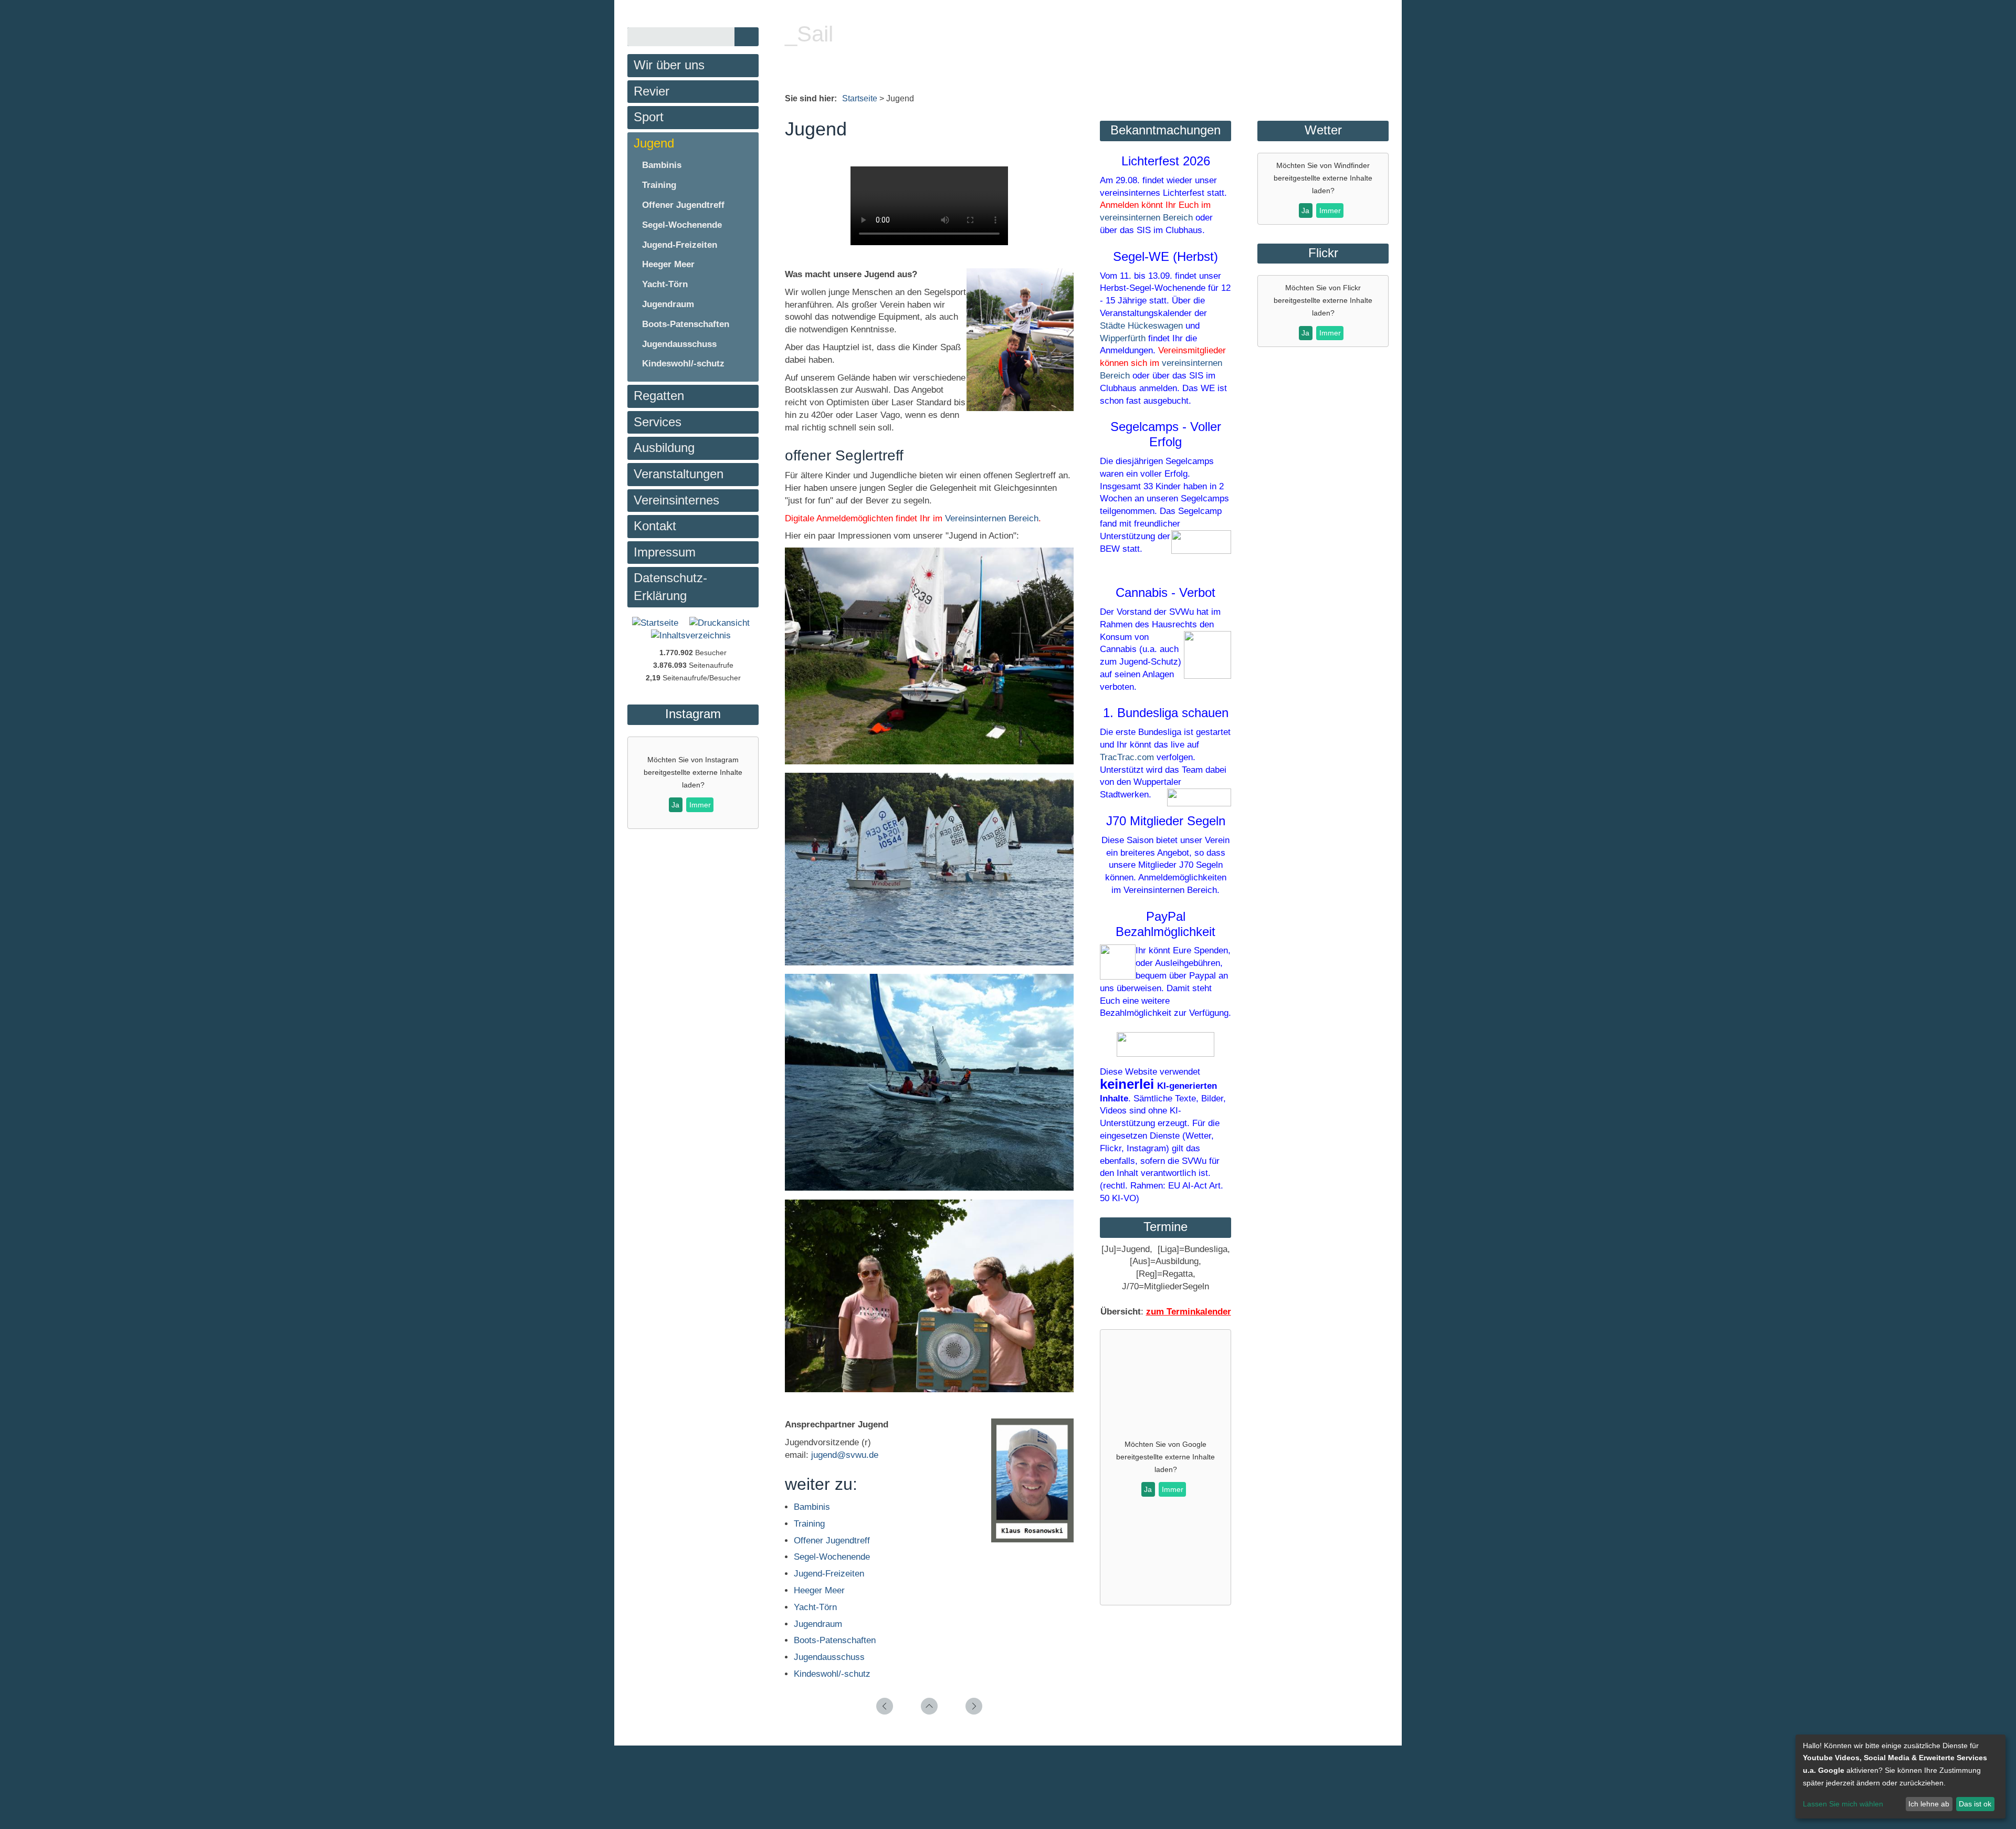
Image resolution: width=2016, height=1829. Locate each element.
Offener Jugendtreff (832, 1541)
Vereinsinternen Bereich (992, 518)
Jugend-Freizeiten (829, 1574)
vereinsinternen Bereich (1146, 218)
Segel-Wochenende (832, 1557)
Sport (649, 117)
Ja (1148, 1489)
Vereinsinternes (676, 500)
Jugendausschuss (829, 1657)
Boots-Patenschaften (835, 1640)
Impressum (665, 552)
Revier (652, 91)
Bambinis (812, 1507)
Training (809, 1524)
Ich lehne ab (1929, 1804)
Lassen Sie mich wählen (1843, 1804)
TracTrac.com (1127, 757)
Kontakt (655, 526)
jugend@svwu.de (845, 1455)
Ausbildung (664, 448)
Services (658, 422)
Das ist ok (1975, 1804)
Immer (1173, 1489)
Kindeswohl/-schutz (832, 1674)
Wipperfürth (1123, 338)
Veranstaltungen (679, 474)
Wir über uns (669, 65)
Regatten (659, 396)
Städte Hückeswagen (1141, 326)
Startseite (860, 98)
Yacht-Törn (815, 1607)
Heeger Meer (819, 1590)
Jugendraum (818, 1624)
